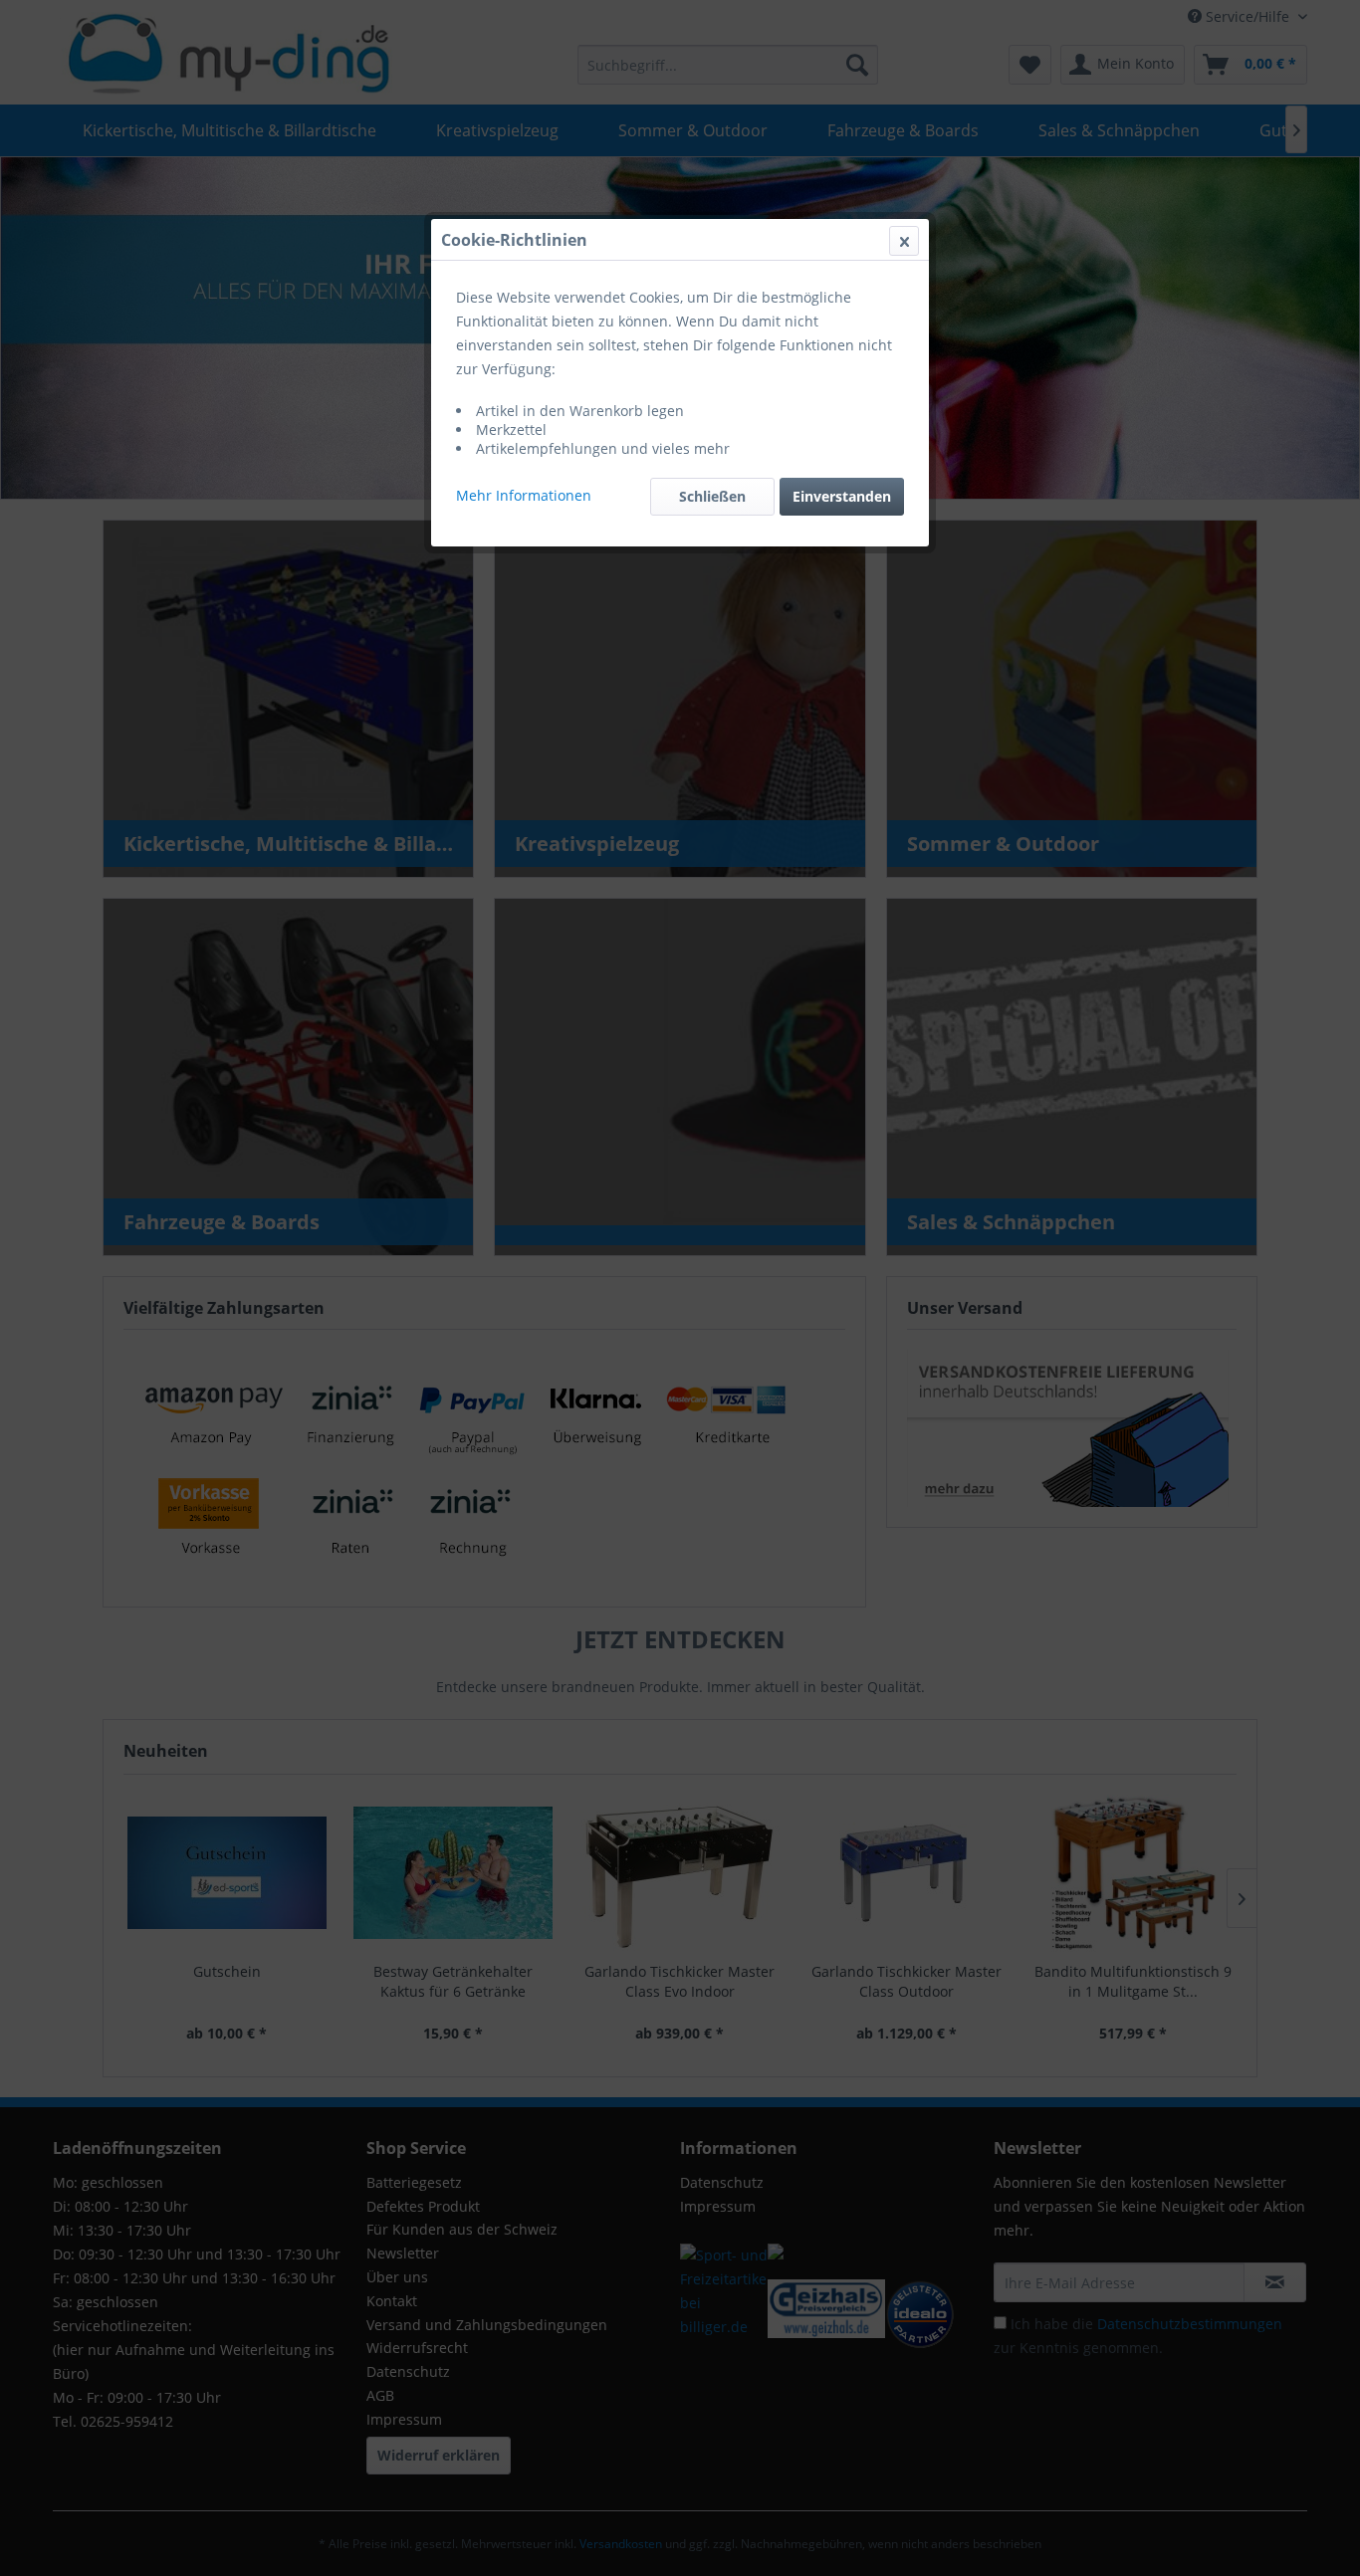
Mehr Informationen (524, 495)
